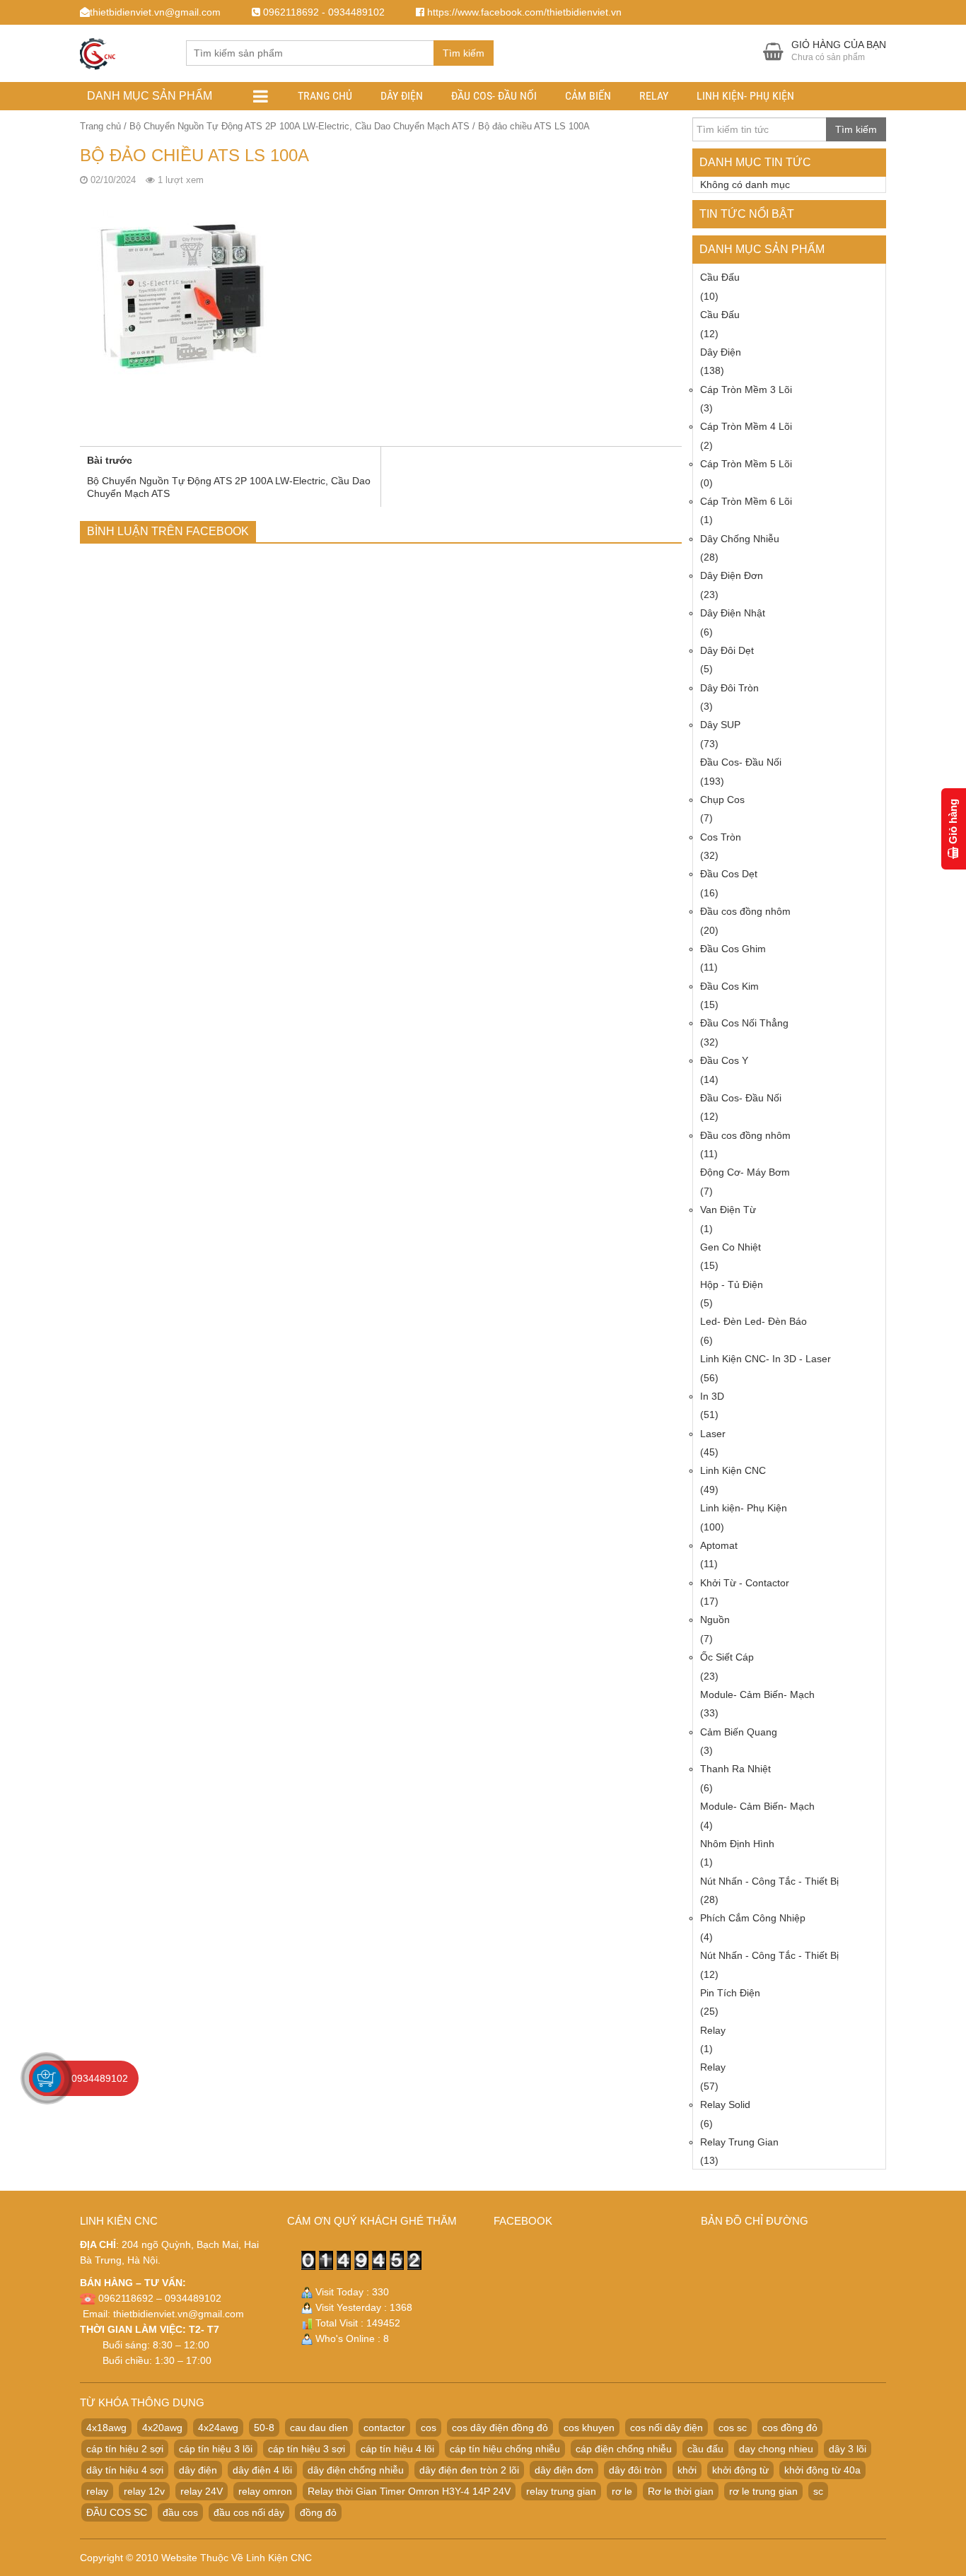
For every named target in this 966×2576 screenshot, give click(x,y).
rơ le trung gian (763, 2491)
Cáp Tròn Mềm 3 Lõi (746, 390)
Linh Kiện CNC (733, 1470)
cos (429, 2428)
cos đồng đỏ (790, 2428)
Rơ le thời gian (681, 2491)
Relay (654, 96)
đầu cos (180, 2512)
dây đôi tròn (635, 2470)
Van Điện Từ (728, 1210)
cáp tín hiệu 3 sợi (307, 2449)
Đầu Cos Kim (729, 986)
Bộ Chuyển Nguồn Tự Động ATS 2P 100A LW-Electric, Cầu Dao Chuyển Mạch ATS (299, 126)
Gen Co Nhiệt (731, 1247)
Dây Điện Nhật (733, 613)
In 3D (712, 1396)
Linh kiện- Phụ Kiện (745, 96)
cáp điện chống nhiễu (624, 2449)
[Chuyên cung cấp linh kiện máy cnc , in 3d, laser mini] (98, 51)
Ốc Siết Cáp (727, 1657)
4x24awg (218, 2428)
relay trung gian (561, 2491)
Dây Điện (402, 96)
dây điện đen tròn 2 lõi (469, 2470)
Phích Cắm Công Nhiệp (753, 1918)
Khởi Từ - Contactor (745, 1583)
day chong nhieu (776, 2449)
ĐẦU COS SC (117, 2512)
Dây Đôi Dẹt (727, 650)
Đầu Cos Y (724, 1060)
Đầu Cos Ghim (733, 949)
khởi (687, 2470)
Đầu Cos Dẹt (729, 874)
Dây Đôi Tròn (729, 688)
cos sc (733, 2428)
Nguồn (715, 1620)
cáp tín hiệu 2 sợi (125, 2449)
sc (818, 2491)
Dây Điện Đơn (732, 575)
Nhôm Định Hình (737, 1844)
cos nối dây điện (667, 2428)
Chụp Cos (722, 800)
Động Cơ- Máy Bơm (745, 1172)
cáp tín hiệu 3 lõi (216, 2449)
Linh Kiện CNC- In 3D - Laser (766, 1359)
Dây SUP (720, 725)
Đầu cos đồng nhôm (745, 911)
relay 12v (144, 2491)
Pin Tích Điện (730, 1993)
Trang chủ (325, 96)
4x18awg (106, 2428)
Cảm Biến (588, 96)
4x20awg (162, 2428)
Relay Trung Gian (739, 2142)
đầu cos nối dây (249, 2512)
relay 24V (202, 2491)
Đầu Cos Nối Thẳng (744, 1023)
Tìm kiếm (464, 53)
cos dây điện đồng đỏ (500, 2428)
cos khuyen (589, 2428)
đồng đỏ (318, 2512)
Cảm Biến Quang (739, 1732)
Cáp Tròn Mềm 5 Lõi (746, 464)
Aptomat (719, 1545)
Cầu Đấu (720, 277)
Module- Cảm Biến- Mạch (757, 1694)
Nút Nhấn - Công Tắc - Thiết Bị (769, 1881)
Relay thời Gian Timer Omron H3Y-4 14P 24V (409, 2491)
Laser (713, 1434)
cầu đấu (705, 2449)
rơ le (622, 2491)
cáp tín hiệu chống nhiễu (505, 2449)
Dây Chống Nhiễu (740, 539)
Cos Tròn (721, 837)
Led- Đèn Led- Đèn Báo (753, 1321)
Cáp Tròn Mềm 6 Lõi (746, 501)
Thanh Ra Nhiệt (735, 1769)
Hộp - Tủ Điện (732, 1284)
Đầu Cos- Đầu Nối (494, 96)
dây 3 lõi (848, 2449)
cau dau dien (319, 2428)
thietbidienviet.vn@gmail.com (179, 2314)
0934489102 (100, 2078)
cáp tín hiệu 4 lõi (397, 2449)
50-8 (264, 2428)
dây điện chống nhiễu (356, 2470)
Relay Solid (725, 2104)
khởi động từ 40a (822, 2470)
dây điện (198, 2470)
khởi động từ (740, 2470)
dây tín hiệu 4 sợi (125, 2470)
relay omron (265, 2491)
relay (97, 2491)
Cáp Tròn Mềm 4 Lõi (746, 426)
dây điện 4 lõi (262, 2470)
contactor (384, 2428)
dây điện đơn (564, 2470)
